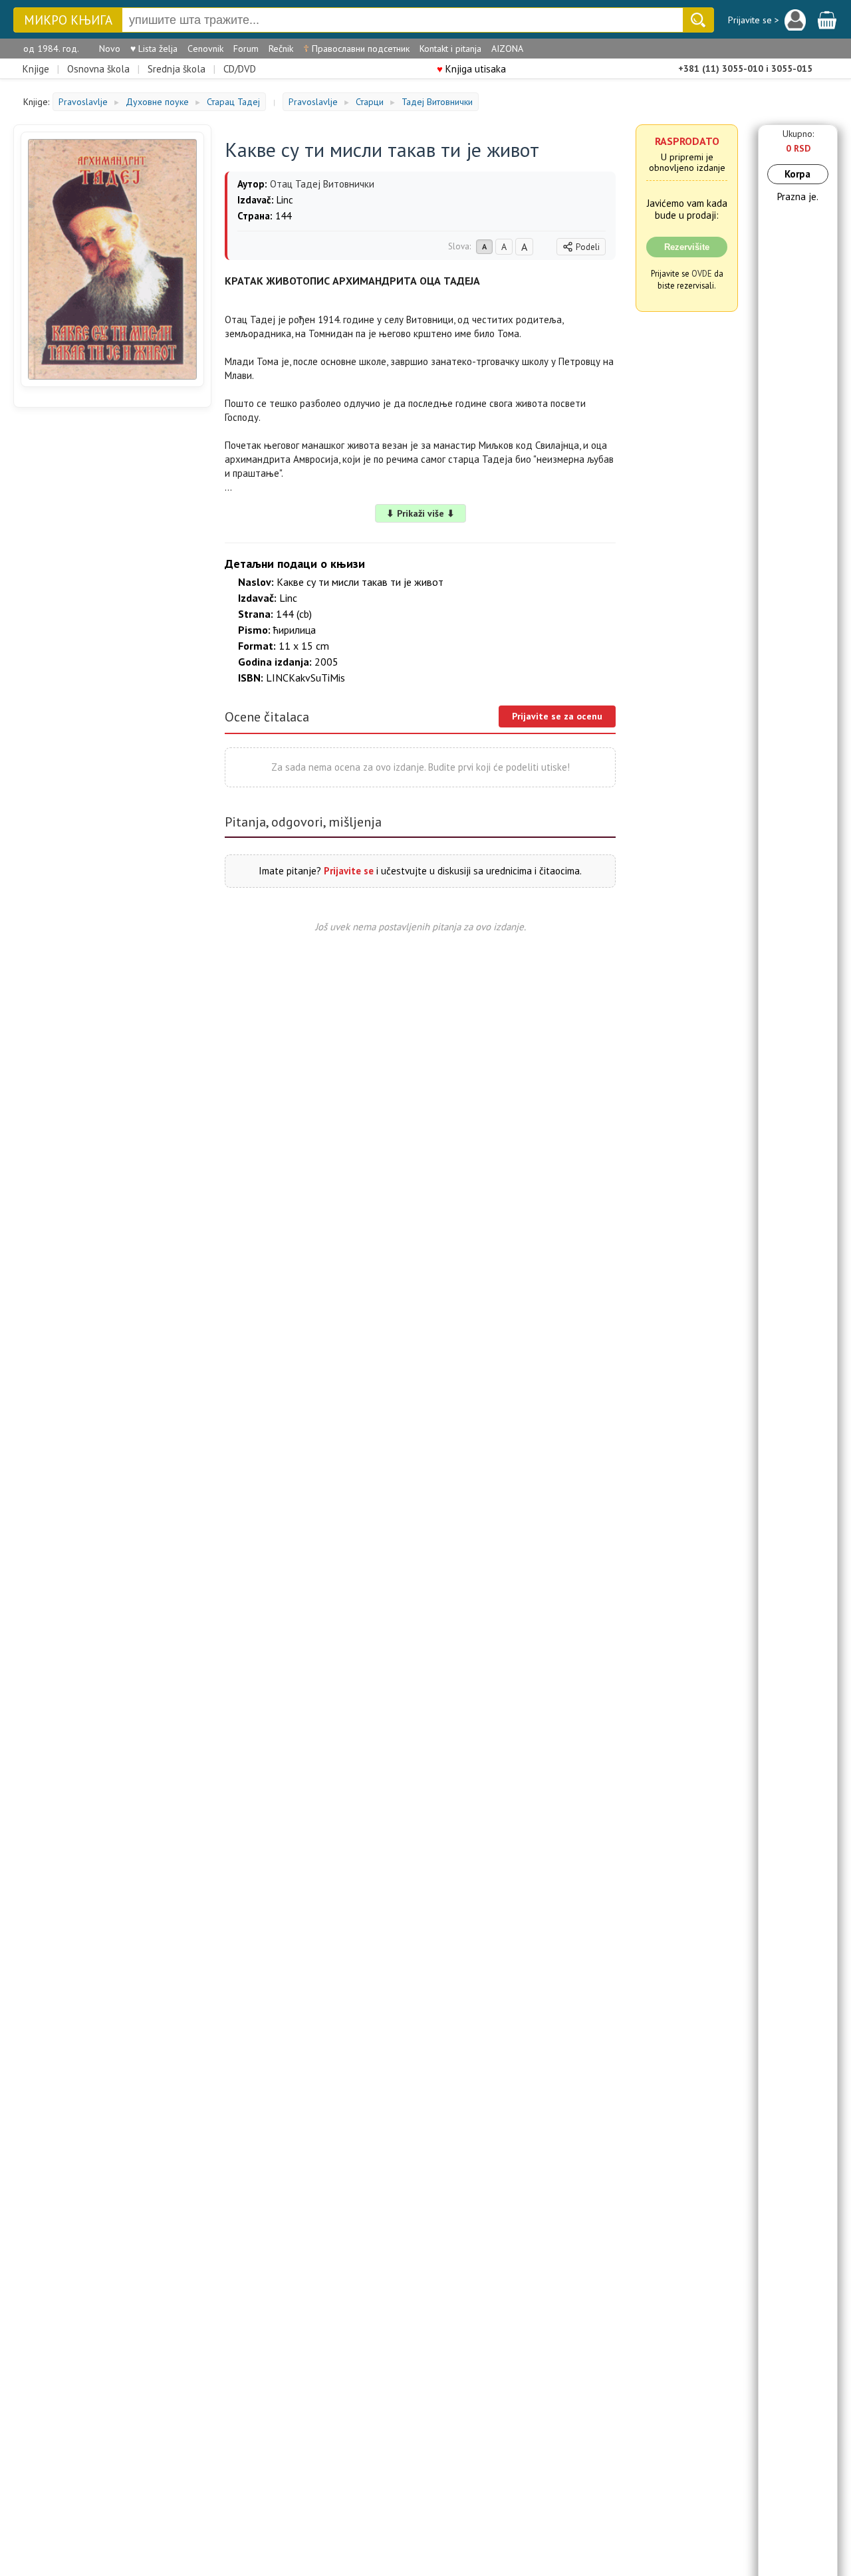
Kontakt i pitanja (450, 49)
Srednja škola (177, 69)
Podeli (588, 247)
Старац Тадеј (233, 102)
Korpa (797, 174)
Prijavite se (349, 871)
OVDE (702, 273)
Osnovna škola (98, 69)
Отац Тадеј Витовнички (322, 184)
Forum (246, 49)
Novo (110, 49)
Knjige (36, 69)
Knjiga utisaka (471, 69)
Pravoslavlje (83, 102)
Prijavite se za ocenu (557, 716)
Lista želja (154, 49)
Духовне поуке (157, 102)
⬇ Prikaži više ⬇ (421, 513)
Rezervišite (687, 247)
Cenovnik (205, 49)
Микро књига (68, 20)
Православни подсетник (356, 49)
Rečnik (281, 49)
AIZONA (507, 49)
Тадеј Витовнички (437, 102)
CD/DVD (240, 69)
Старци (370, 102)
